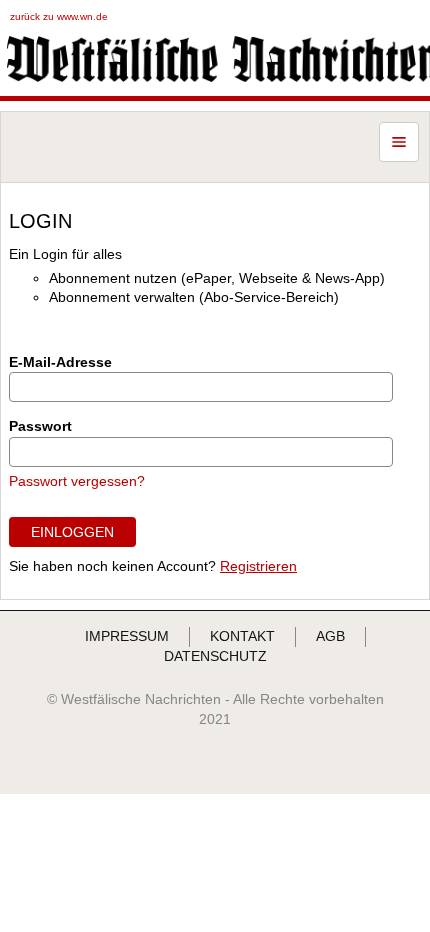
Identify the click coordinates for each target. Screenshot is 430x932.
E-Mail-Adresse (60, 362)
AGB (330, 636)
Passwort (40, 426)
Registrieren (258, 566)
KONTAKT (242, 636)
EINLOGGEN (72, 532)
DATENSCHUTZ (215, 656)
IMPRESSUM (127, 636)
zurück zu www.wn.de (59, 16)
